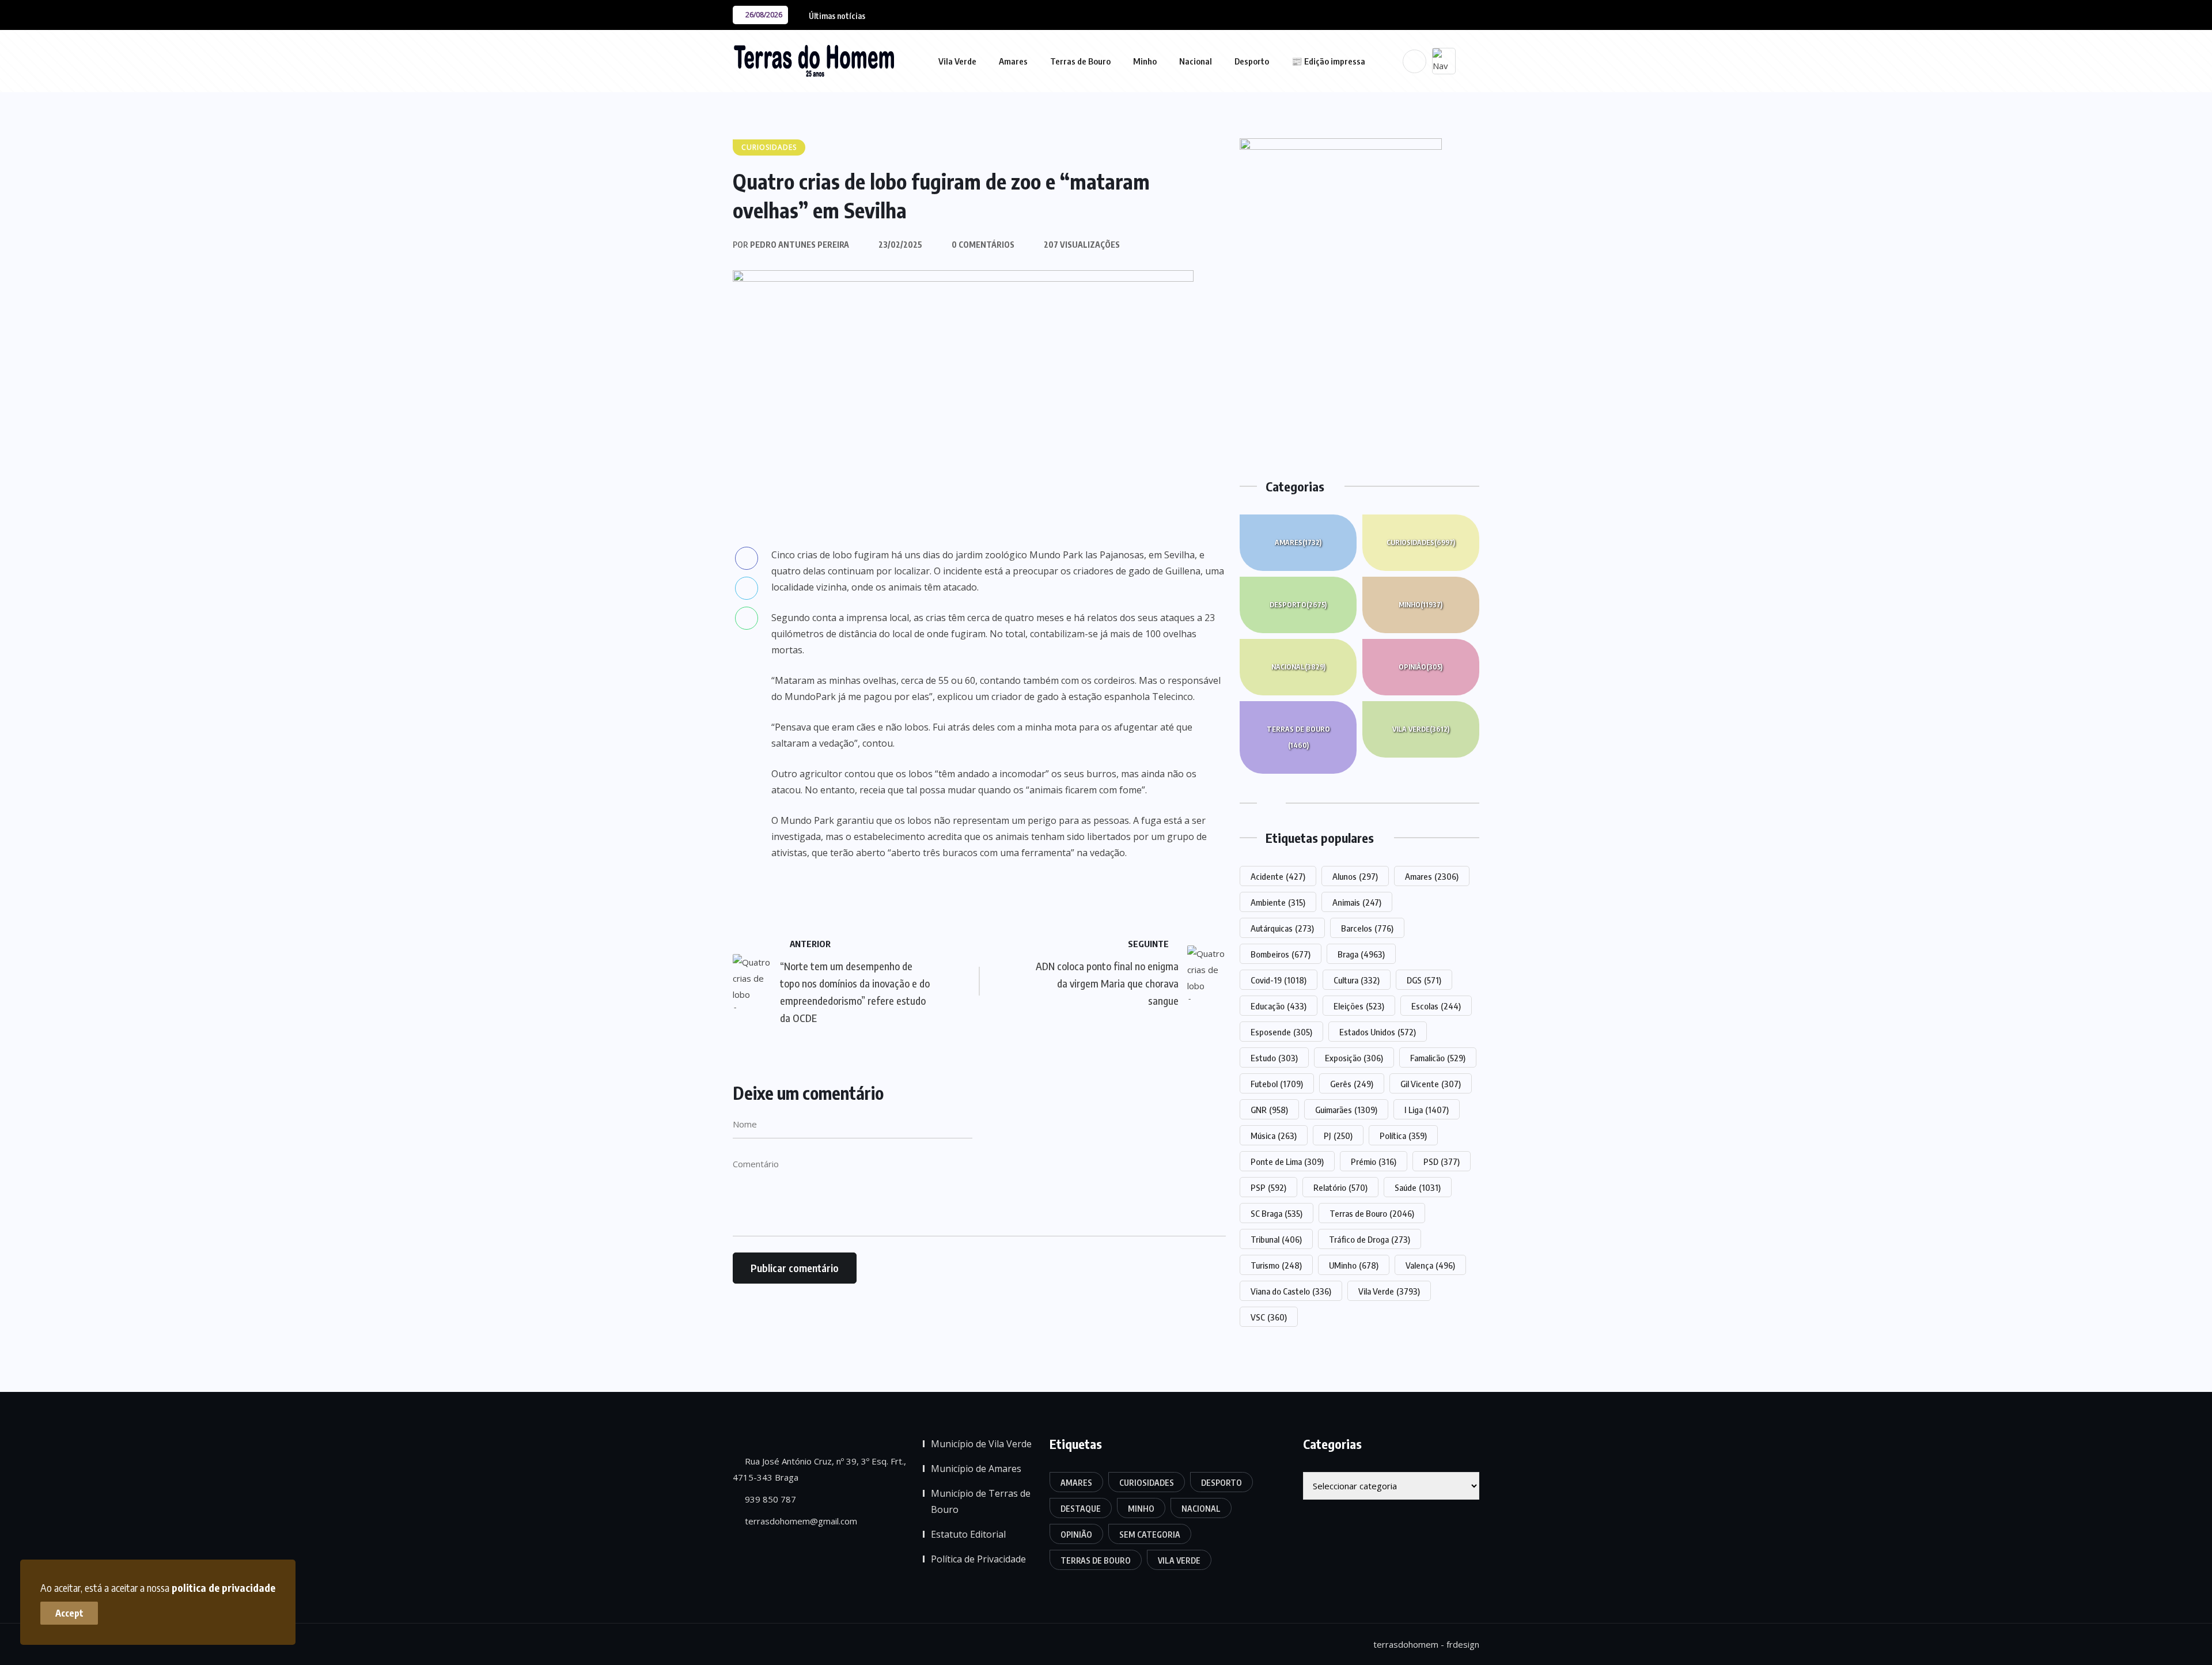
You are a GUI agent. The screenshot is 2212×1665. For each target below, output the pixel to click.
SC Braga (1277, 1213)
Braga (1361, 954)
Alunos (1355, 876)
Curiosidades (1421, 542)
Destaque (1081, 1509)
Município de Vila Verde (981, 1444)
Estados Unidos (1378, 1032)
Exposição (1354, 1058)
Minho (1145, 61)
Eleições (1359, 1006)
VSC (1269, 1317)
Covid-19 (1279, 980)
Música (1274, 1136)
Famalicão (1438, 1058)
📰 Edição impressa (1328, 61)
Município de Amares (976, 1469)
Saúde (1418, 1187)
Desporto (1252, 61)
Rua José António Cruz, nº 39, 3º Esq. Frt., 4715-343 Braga (819, 1469)
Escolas (1436, 1006)
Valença (1430, 1265)
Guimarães (1346, 1110)
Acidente (1278, 876)
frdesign (1463, 1644)
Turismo (1276, 1265)
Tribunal (1276, 1239)
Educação (1279, 1006)
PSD (1442, 1161)
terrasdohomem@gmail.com (800, 1521)
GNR (1269, 1110)
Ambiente (1278, 902)
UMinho (1354, 1265)
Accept (69, 1613)
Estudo (1274, 1058)
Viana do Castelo (1291, 1291)
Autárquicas (1282, 928)
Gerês (1352, 1084)
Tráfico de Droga (1370, 1239)
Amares (1013, 61)
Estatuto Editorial (968, 1534)
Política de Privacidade (978, 1559)
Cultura (1357, 980)
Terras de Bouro (1080, 61)
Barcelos (1367, 928)
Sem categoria (1150, 1535)
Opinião (1421, 667)
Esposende (1281, 1032)
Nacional (1196, 61)
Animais (1357, 902)
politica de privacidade (224, 1588)
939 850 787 (769, 1499)
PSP (1268, 1187)
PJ (1338, 1136)
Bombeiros (1281, 954)
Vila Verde (957, 61)
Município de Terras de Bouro (981, 1501)
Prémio (1374, 1161)
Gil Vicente (1431, 1084)
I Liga (1427, 1110)
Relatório (1340, 1187)
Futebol (1277, 1084)
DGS (1424, 980)
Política (1403, 1136)
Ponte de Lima (1287, 1161)
